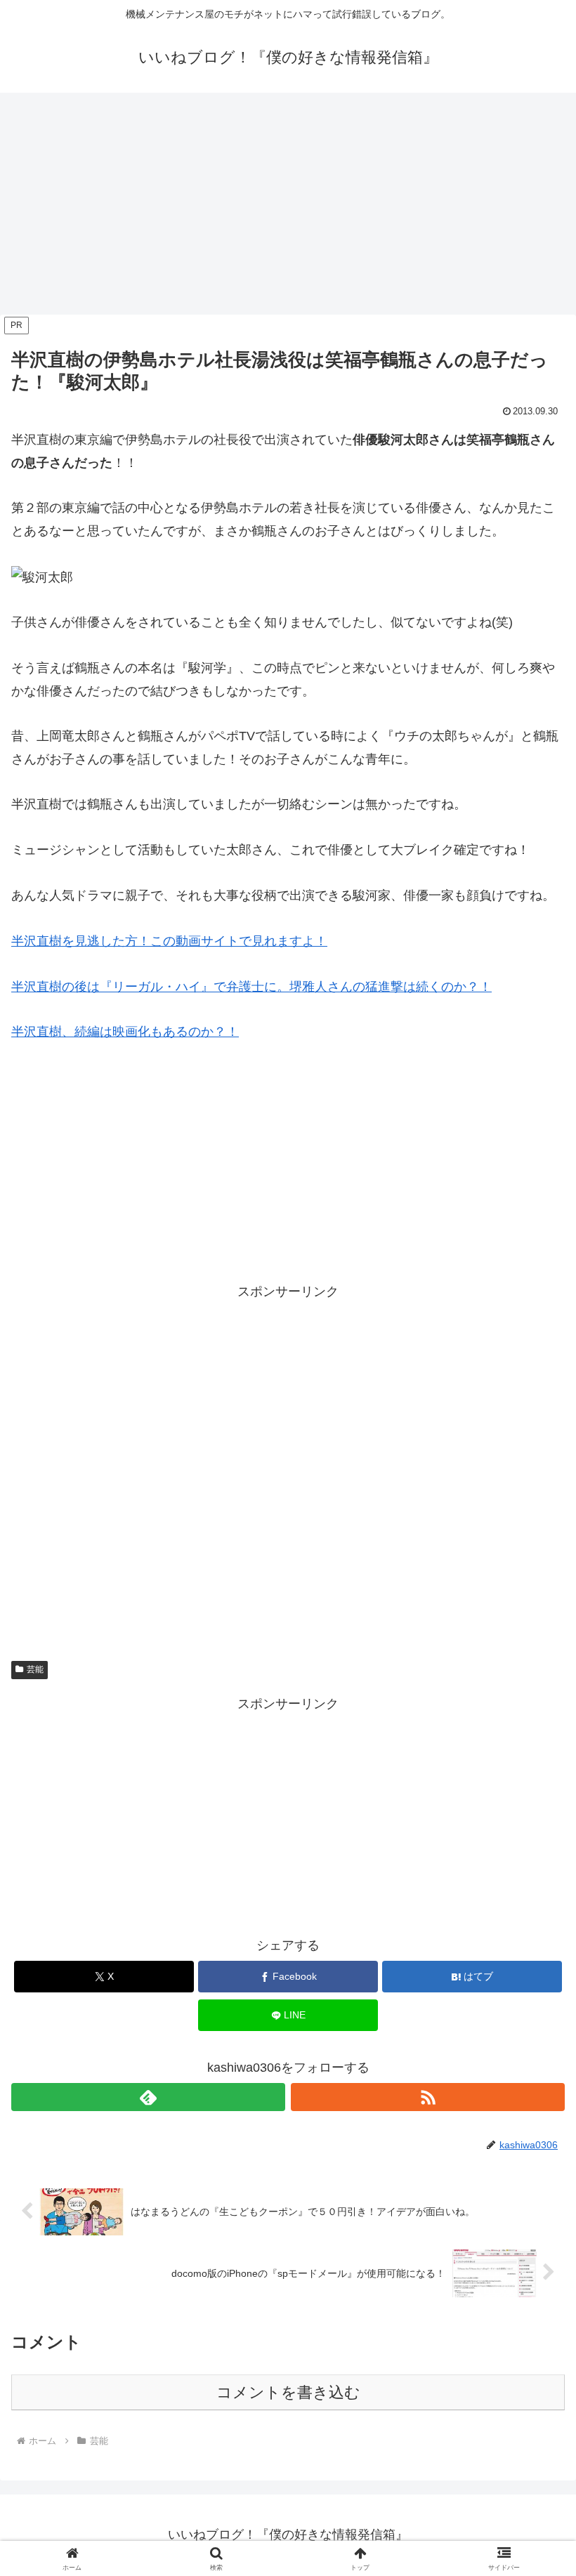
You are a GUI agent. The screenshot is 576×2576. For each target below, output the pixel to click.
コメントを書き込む (288, 2392)
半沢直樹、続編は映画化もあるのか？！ (125, 1032)
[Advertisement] (288, 208)
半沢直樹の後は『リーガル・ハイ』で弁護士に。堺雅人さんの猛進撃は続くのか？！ (251, 987)
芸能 (35, 1669)
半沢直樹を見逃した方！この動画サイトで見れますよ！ (169, 941)
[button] (533, 2069)
